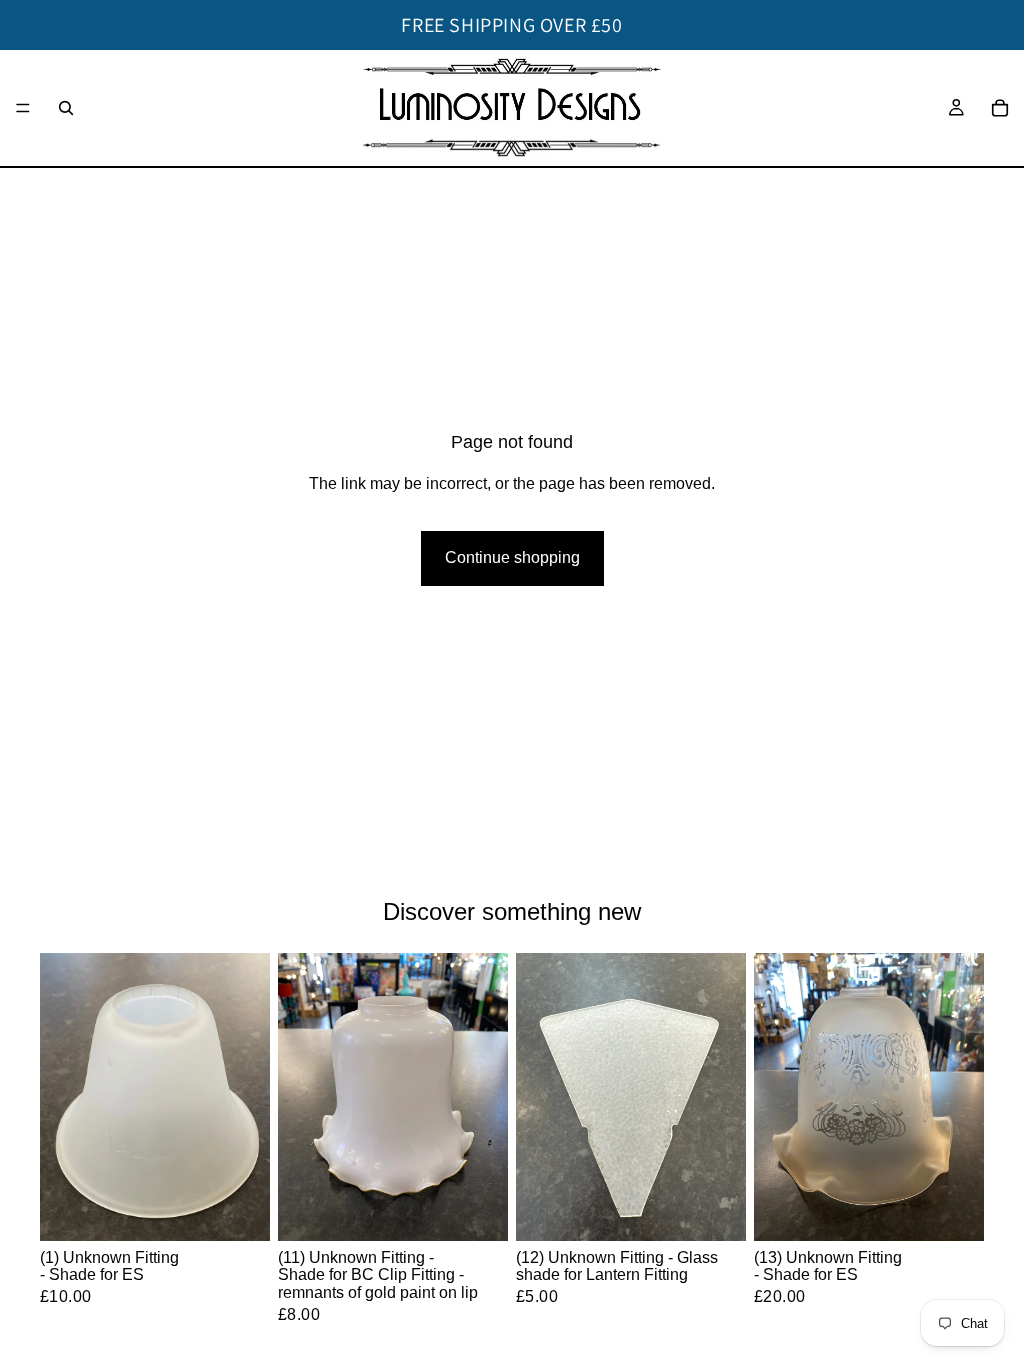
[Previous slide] (300, 1097)
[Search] (66, 108)
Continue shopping (512, 557)
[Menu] (23, 108)
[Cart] (1000, 108)
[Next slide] (486, 1097)
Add (256, 1209)
